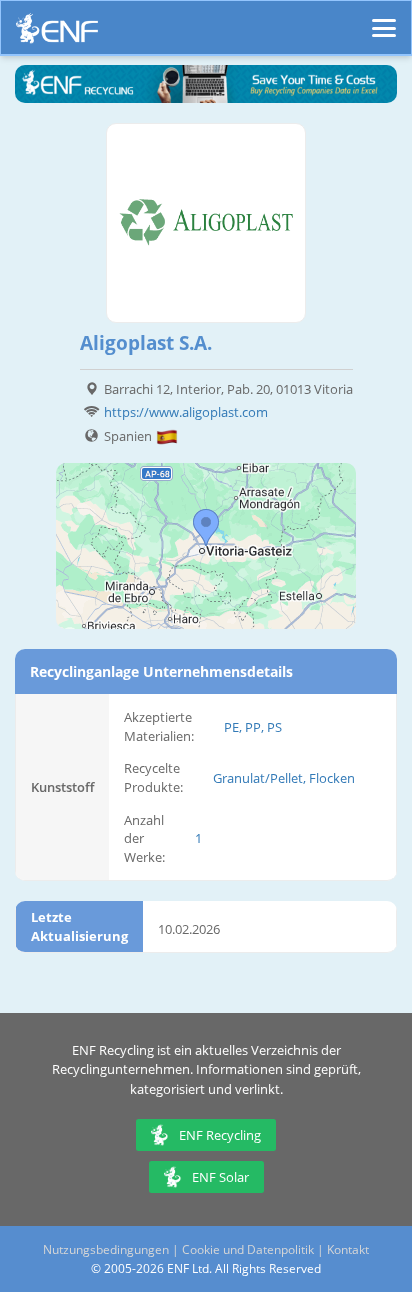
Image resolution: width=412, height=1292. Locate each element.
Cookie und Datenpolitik (248, 1249)
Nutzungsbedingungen (106, 1249)
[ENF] (57, 33)
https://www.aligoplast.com (186, 412)
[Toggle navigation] (384, 19)
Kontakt (348, 1249)
